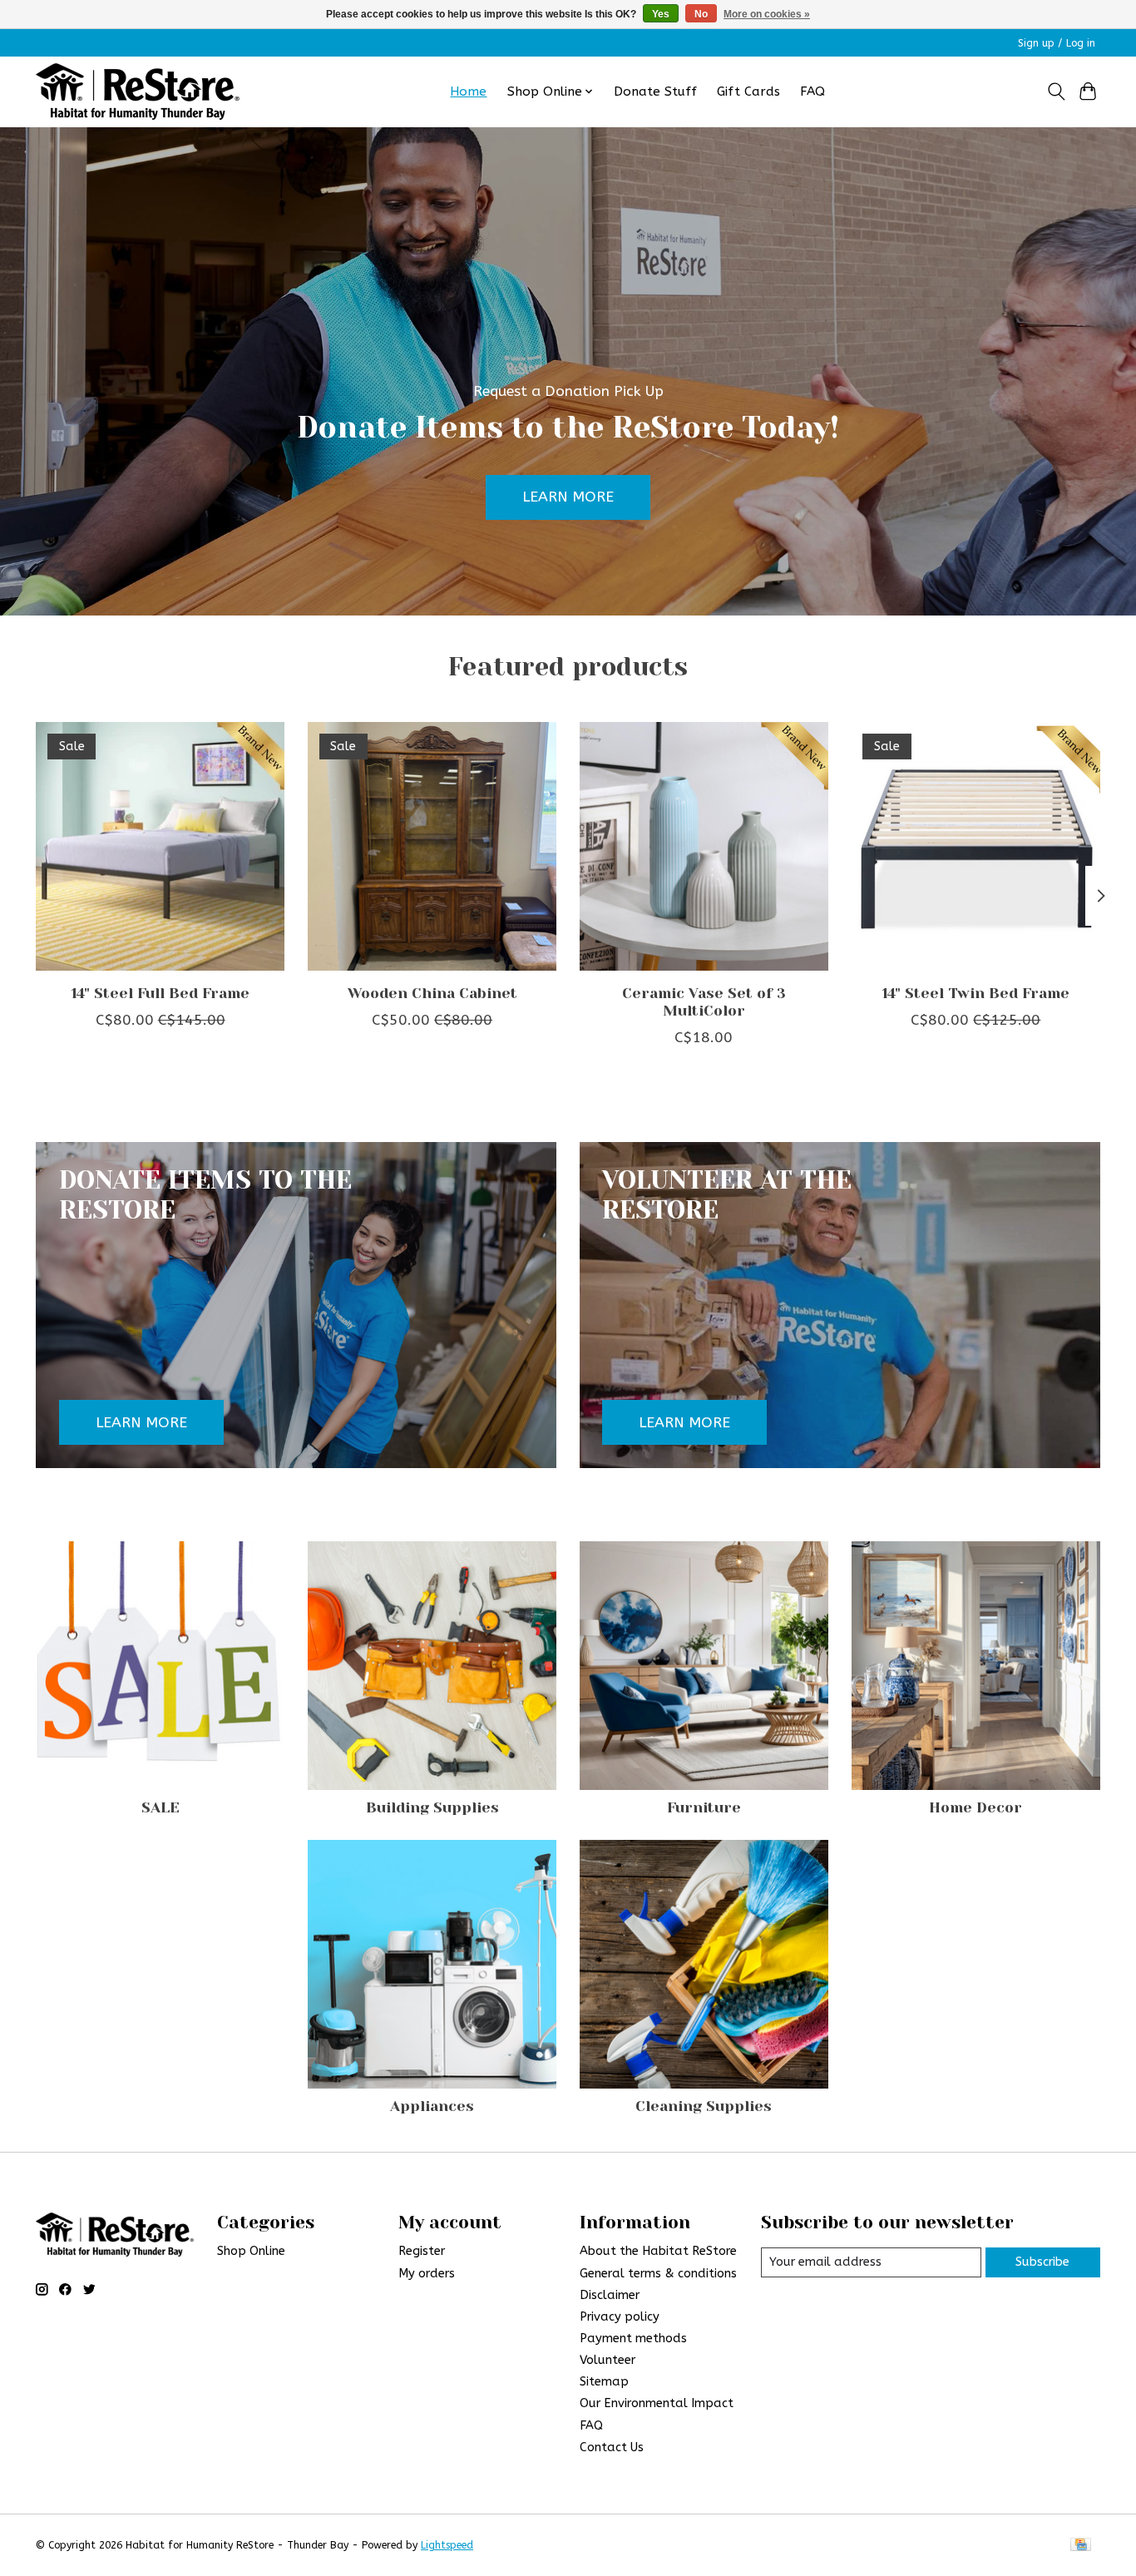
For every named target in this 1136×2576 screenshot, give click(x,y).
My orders (427, 2274)
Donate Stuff (655, 91)
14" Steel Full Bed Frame (161, 993)
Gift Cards (748, 91)
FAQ (812, 91)
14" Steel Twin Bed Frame (976, 993)
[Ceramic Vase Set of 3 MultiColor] (704, 846)
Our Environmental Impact (657, 2403)
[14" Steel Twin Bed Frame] (976, 846)
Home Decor (975, 1807)
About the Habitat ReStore (658, 2251)
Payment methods (633, 2339)
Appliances (432, 2106)
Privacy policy (620, 2317)
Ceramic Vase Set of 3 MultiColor (704, 1002)
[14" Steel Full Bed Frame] (160, 846)
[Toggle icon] (1056, 91)
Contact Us (612, 2447)
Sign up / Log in (1057, 43)
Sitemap (604, 2382)
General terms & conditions (658, 2274)
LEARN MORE (568, 497)
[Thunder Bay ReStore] (138, 91)
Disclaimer (610, 2295)
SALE (161, 1807)
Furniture (704, 1807)
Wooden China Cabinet (432, 993)
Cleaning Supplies (704, 2106)
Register (422, 2251)
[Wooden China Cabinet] (432, 846)
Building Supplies (432, 1807)
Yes (661, 14)
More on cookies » (767, 14)
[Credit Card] (1081, 2546)
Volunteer (608, 2360)
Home (468, 91)
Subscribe (1042, 2262)
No (701, 14)
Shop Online (251, 2251)
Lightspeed (447, 2545)
